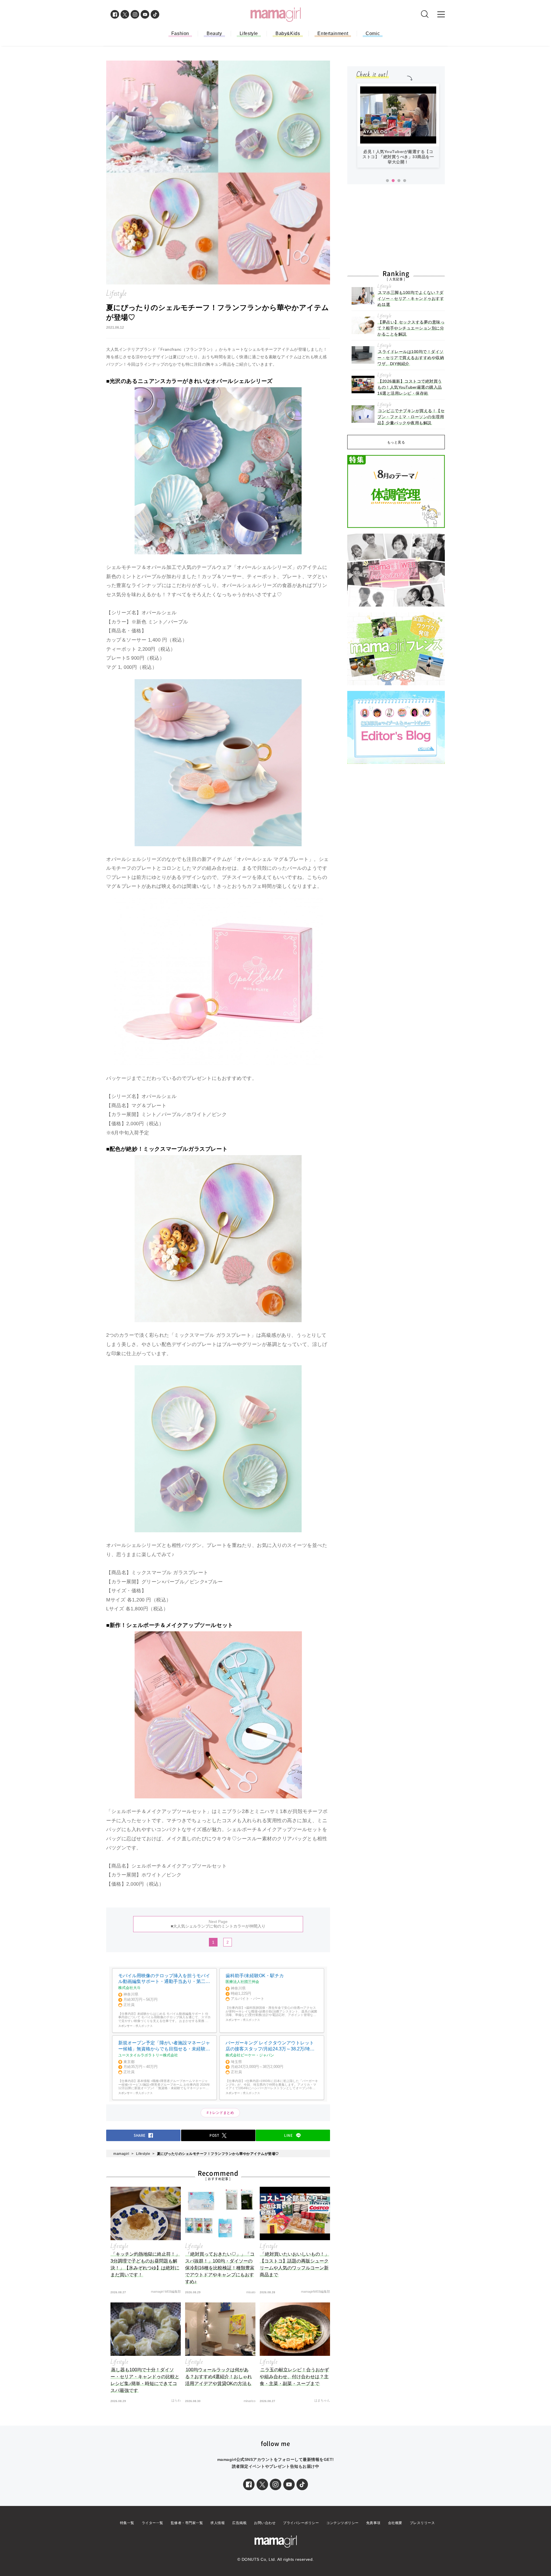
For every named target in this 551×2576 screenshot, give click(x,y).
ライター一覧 (153, 2523)
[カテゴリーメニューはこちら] (441, 14)
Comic (373, 33)
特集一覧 (127, 2523)
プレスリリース (422, 2523)
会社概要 (395, 2523)
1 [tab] (387, 181)
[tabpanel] (398, 128)
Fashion (180, 33)
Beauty (214, 33)
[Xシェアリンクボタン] (262, 2484)
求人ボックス (144, 2026)
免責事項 (373, 2523)
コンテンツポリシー (343, 2523)
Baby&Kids (288, 33)
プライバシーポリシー (301, 2523)
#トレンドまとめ (220, 2113)
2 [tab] (393, 181)
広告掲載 (239, 2523)
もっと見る (396, 442)
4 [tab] (405, 181)
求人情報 (218, 2523)
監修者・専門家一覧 (187, 2523)
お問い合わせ (265, 2523)
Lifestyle (249, 33)
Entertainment (333, 33)
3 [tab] (399, 181)
